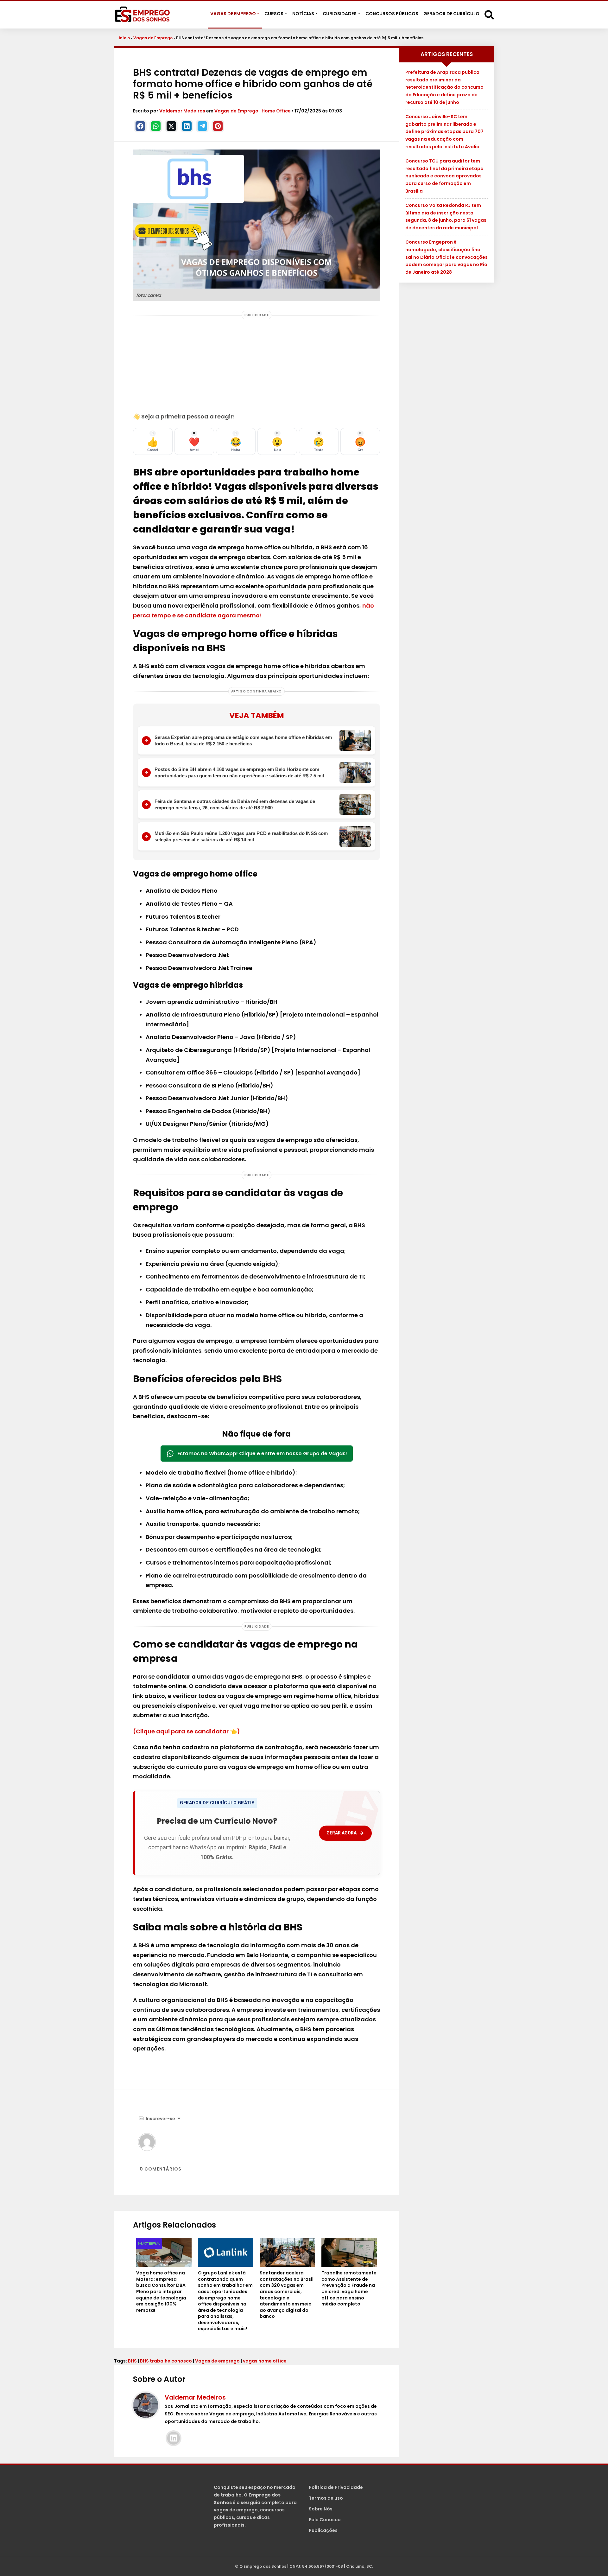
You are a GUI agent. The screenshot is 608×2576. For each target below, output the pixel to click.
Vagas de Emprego (153, 38)
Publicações (323, 2530)
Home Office (276, 111)
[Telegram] (202, 126)
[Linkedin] (187, 126)
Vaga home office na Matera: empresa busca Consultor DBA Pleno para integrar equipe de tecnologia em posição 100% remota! (161, 2292)
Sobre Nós (321, 2509)
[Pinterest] (218, 126)
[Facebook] (140, 126)
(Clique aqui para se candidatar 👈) (187, 1731)
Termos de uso (326, 2498)
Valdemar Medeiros (183, 111)
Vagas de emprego (217, 2361)
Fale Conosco (325, 2520)
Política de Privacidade (336, 2487)
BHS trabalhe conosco (166, 2361)
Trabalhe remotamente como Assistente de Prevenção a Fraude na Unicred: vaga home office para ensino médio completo (349, 2289)
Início (124, 38)
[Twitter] (171, 126)
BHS (132, 2361)
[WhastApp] (156, 126)
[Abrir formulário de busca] (489, 14)
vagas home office (265, 2361)
